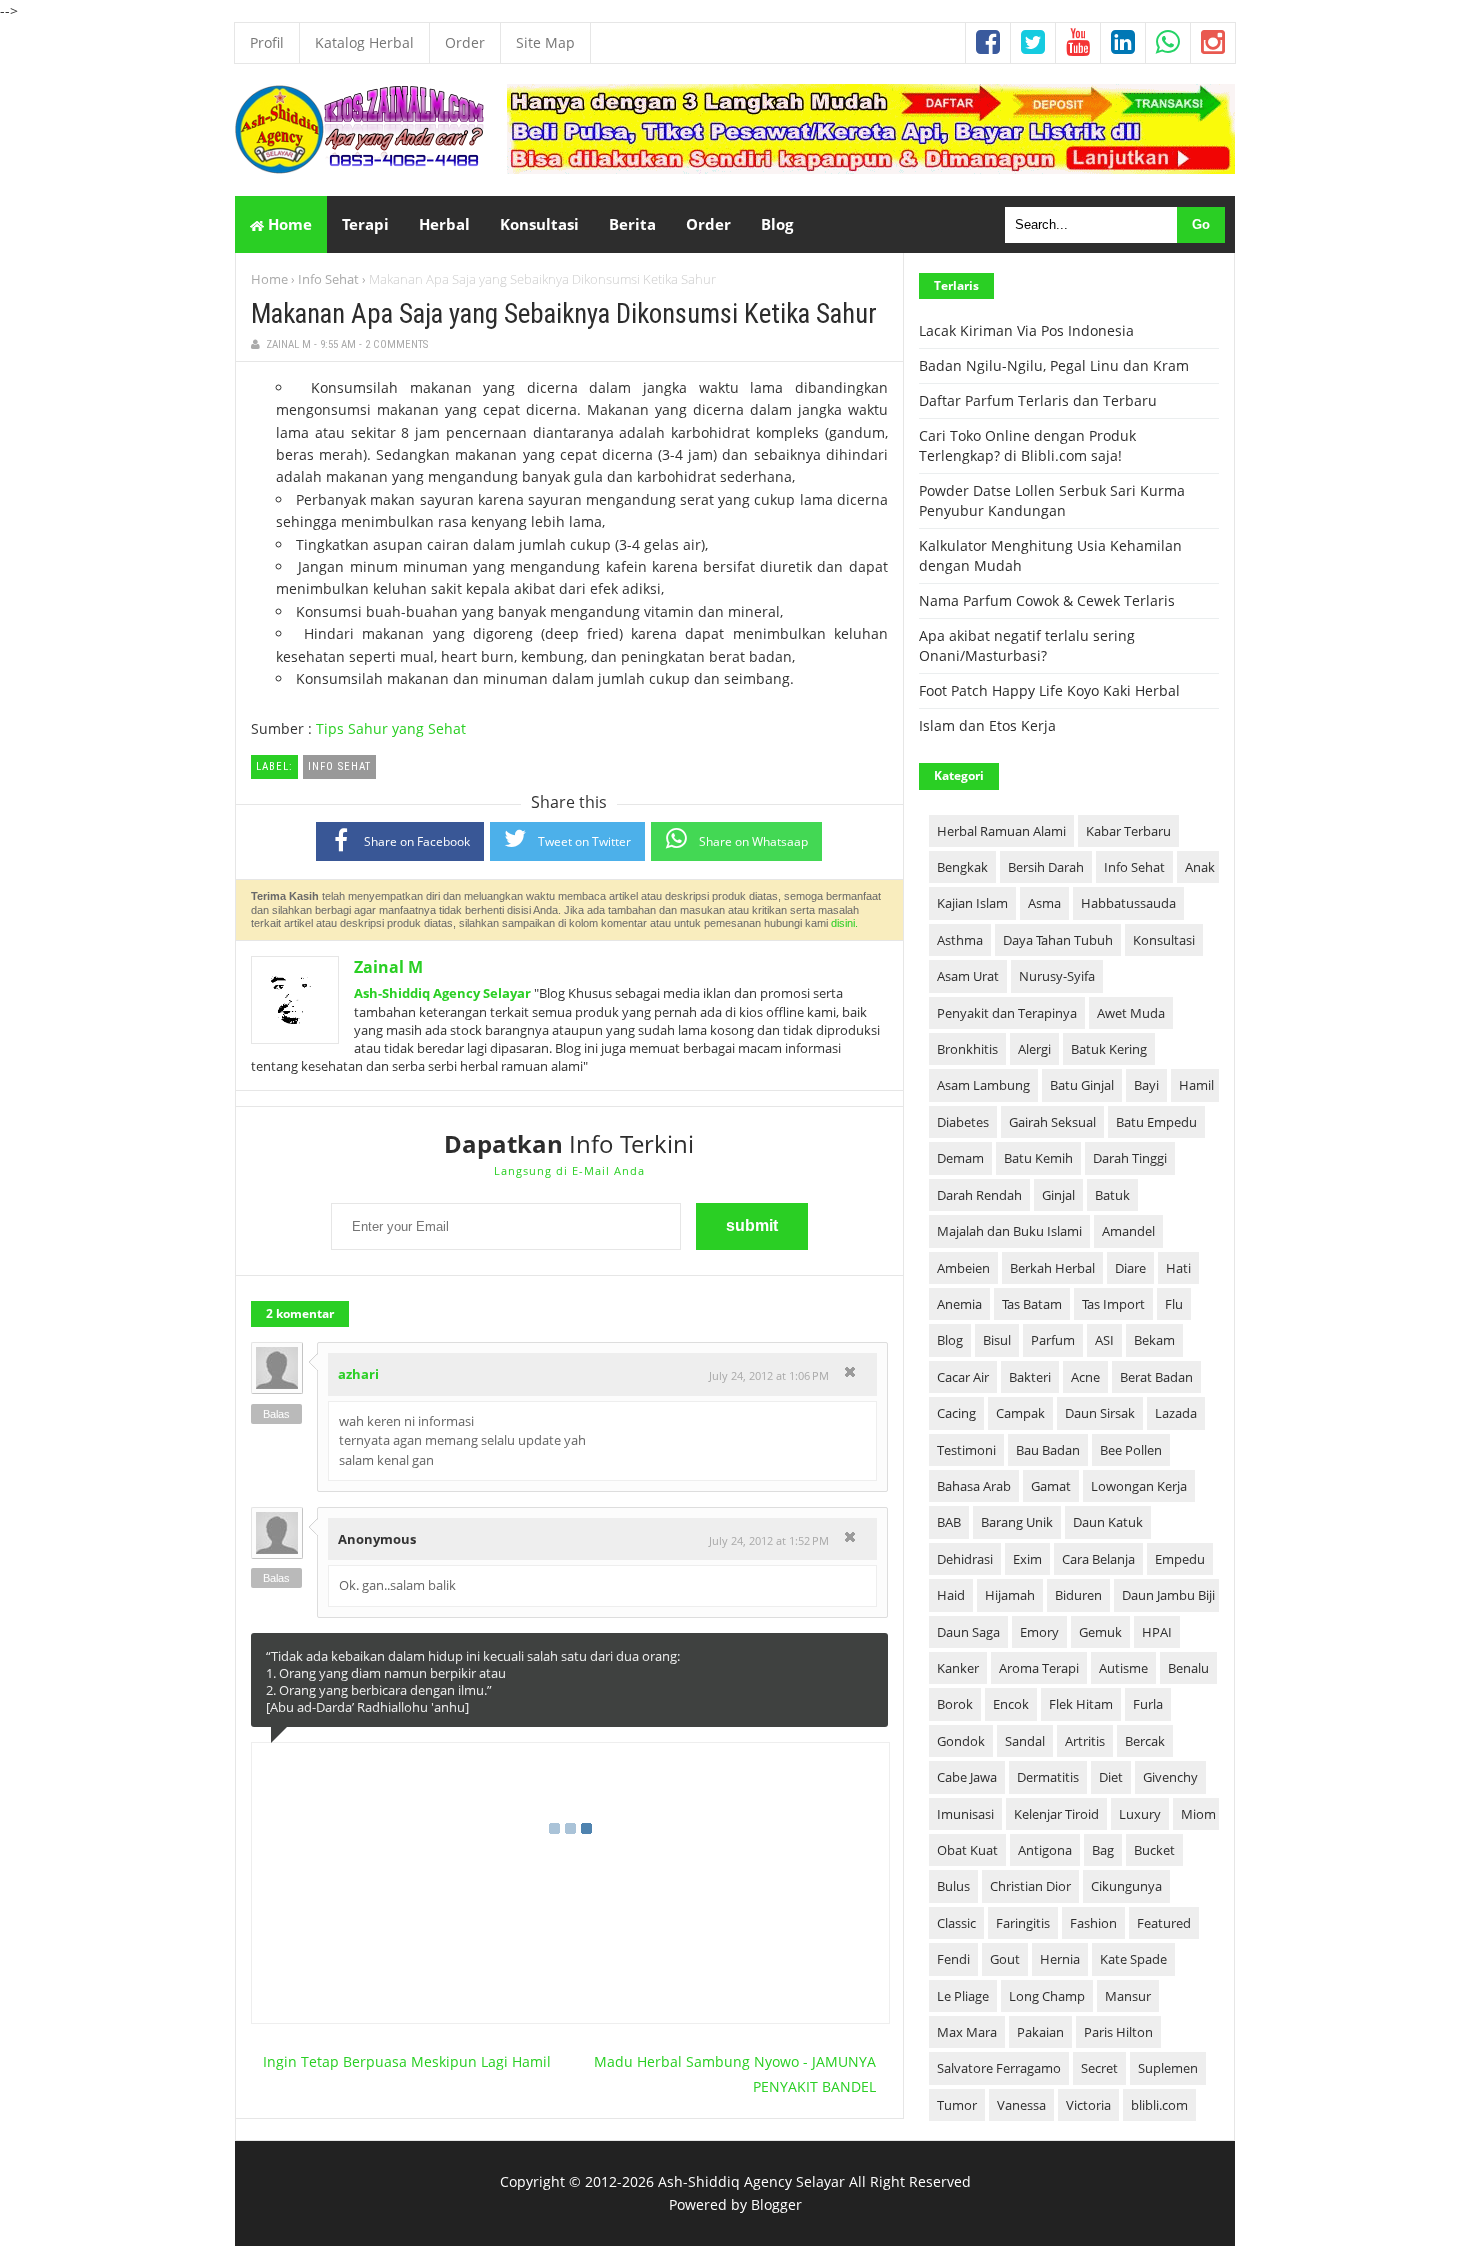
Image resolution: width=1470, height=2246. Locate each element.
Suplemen (1168, 2068)
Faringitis (1023, 1923)
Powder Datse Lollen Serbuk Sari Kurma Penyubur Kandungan (1052, 500)
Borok (955, 1704)
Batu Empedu (1156, 1122)
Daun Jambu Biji (1168, 1595)
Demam (960, 1158)
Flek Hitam (1081, 1704)
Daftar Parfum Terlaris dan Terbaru (1038, 400)
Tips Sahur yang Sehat (391, 728)
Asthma (960, 940)
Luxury (1140, 1814)
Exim (1027, 1559)
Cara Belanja (1098, 1559)
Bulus (953, 1886)
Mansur (1128, 1996)
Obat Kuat (967, 1850)
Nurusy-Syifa (1057, 976)
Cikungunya (1126, 1886)
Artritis (1085, 1741)
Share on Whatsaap (753, 841)
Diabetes (963, 1122)
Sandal (1025, 1741)
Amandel (1128, 1231)
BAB (949, 1522)
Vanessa (1021, 2105)
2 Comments (396, 344)
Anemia (959, 1304)
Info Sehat (328, 279)
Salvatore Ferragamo (999, 2068)
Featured (1164, 1923)
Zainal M (388, 967)
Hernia (1060, 1959)
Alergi (1034, 1049)
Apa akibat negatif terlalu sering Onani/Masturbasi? (1027, 645)
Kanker (958, 1668)
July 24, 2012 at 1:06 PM (769, 1375)
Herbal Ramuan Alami (1001, 831)
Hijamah (1010, 1595)
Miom (1198, 1814)
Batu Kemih (1038, 1158)
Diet (1111, 1777)
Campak (1020, 1413)
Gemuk (1100, 1632)
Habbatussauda (1128, 903)
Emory (1039, 1632)
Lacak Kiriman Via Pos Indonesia (1026, 330)
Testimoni (966, 1450)
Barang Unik (1017, 1522)
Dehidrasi (965, 1559)
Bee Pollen (1131, 1450)
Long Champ (1047, 1996)
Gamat (1051, 1486)
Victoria (1088, 2105)
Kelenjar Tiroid (1056, 1814)
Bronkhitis (967, 1049)
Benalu (1188, 1668)
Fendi (953, 1959)
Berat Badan (1156, 1377)
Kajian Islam (972, 903)
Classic (956, 1923)
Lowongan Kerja (1139, 1486)
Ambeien (963, 1268)
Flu (1174, 1304)
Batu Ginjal (1082, 1085)
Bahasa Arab (974, 1486)
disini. (844, 923)
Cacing (956, 1413)
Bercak (1145, 1741)
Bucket (1154, 1850)
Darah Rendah (979, 1195)
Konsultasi (1164, 940)
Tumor (957, 2105)
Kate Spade (1133, 1959)
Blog (950, 1340)
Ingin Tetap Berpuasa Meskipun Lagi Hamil (407, 2061)
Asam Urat (968, 976)
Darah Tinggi (1130, 1158)
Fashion (1093, 1923)
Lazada (1176, 1413)
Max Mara (967, 2032)
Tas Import (1113, 1304)
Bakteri (1030, 1377)
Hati (1178, 1268)
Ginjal (1058, 1195)
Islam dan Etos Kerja (987, 725)
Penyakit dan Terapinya (1007, 1013)
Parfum (1053, 1340)
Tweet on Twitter (584, 841)
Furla (1148, 1704)
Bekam (1154, 1340)
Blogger (776, 2204)
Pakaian (1040, 2032)
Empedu (1180, 1559)
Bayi (1146, 1085)
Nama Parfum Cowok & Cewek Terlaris (1047, 600)
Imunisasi (965, 1814)
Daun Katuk (1108, 1522)
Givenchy (1170, 1777)
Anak (1200, 867)
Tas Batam (1032, 1304)
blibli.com (1159, 2105)
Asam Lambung (983, 1085)
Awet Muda (1131, 1013)
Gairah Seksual (1052, 1122)
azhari (358, 1374)
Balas (276, 1414)
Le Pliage (963, 1996)
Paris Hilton (1118, 2032)
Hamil (1196, 1085)
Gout (1005, 1959)
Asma (1044, 903)
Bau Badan (1048, 1450)
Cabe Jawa (967, 1777)
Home (288, 224)
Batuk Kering (1109, 1049)
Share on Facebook (417, 841)
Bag (1103, 1850)
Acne (1085, 1377)
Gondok (961, 1741)
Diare (1130, 1268)
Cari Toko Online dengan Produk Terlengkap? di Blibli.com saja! (1027, 445)
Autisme (1123, 1668)
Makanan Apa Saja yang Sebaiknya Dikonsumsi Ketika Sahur (564, 314)
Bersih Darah (1046, 867)
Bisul (997, 1340)
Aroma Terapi (1039, 1668)
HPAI (1157, 1632)
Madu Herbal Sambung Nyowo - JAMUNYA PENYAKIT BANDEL (735, 2074)
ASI (1104, 1340)
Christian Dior (1030, 1886)
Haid (951, 1595)
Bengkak (962, 867)
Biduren (1078, 1595)
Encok (1011, 1704)
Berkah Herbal (1052, 1268)
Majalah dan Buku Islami (1009, 1231)
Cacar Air (963, 1377)
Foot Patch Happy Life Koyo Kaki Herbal (1049, 690)
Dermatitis (1048, 1777)
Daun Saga (968, 1632)
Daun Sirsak (1100, 1413)
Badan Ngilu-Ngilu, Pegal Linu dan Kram (1054, 365)
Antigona (1045, 1850)
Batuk (1112, 1195)
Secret (1099, 2068)
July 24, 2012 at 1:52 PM (769, 1540)
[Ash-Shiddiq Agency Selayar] (360, 168)
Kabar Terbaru (1128, 831)
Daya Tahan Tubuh (1058, 940)
